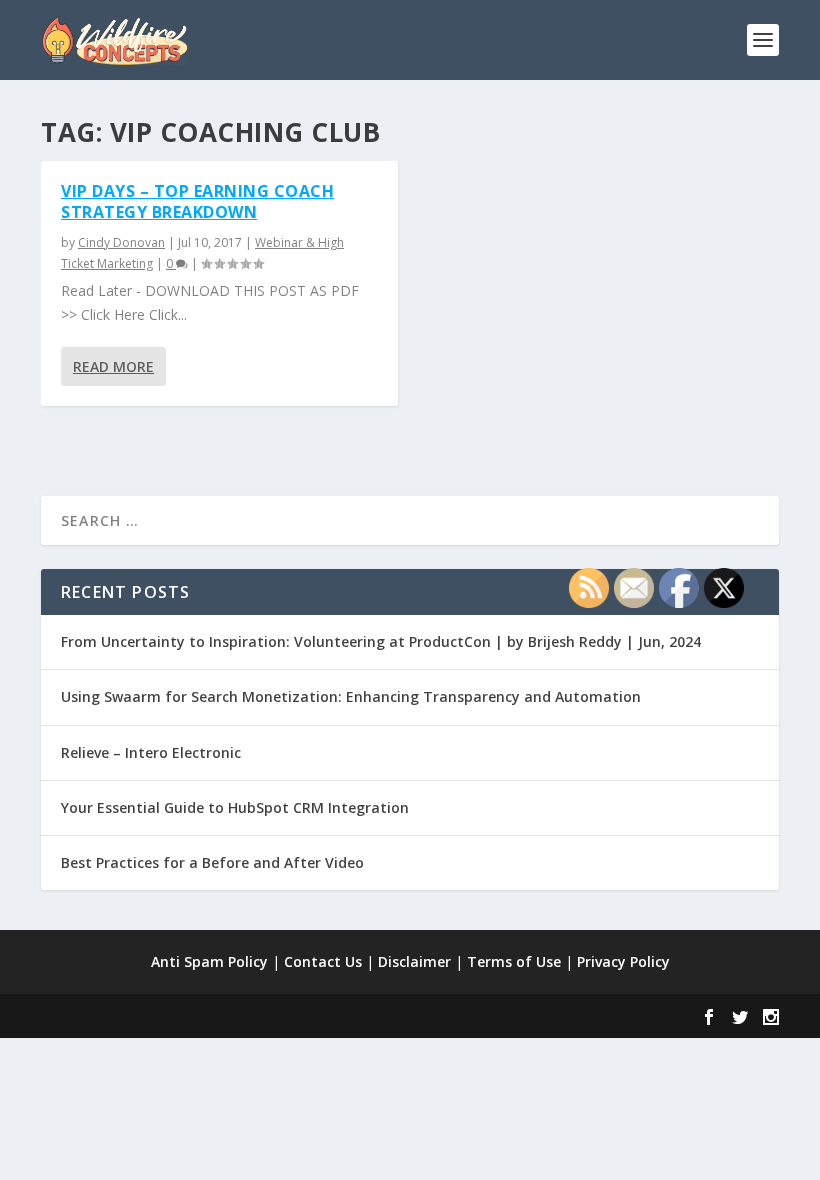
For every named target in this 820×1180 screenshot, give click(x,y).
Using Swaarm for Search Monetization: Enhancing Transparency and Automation (351, 696)
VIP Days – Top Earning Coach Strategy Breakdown (197, 201)
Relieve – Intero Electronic (151, 752)
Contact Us (323, 961)
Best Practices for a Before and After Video (212, 862)
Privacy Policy (623, 961)
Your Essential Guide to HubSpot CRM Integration (235, 807)
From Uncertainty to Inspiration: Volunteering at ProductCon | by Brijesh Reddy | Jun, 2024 (381, 641)
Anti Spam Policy (209, 961)
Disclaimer (414, 961)
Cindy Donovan (121, 242)
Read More (113, 366)
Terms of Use (514, 961)
